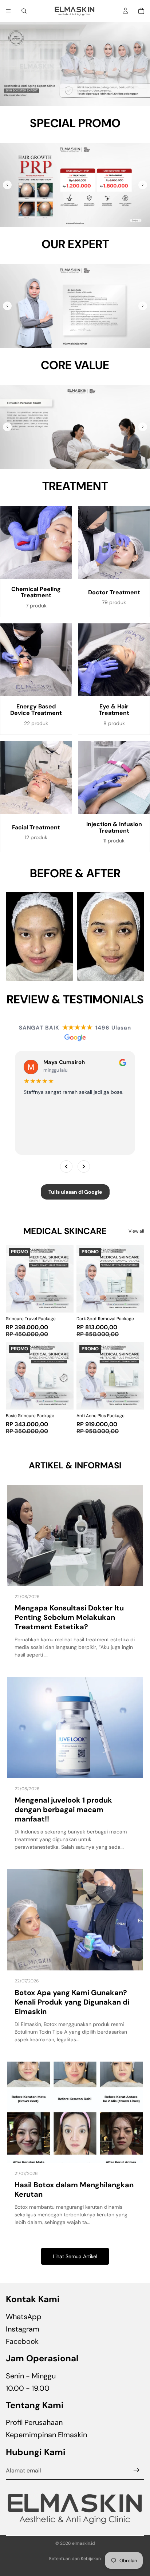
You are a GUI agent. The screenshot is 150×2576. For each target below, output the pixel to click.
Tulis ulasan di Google (75, 1192)
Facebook (22, 2341)
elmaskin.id (84, 2543)
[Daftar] (137, 2471)
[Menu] (8, 11)
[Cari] (24, 11)
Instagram (23, 2329)
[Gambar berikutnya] (143, 185)
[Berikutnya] (84, 1166)
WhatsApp (24, 2317)
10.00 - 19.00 (28, 2388)
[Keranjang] (141, 11)
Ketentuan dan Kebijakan (75, 2559)
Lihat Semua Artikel (75, 2256)
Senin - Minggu (31, 2376)
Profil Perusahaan (34, 2423)
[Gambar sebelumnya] (7, 185)
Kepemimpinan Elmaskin (46, 2435)
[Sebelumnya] (66, 1166)
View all (136, 1231)
